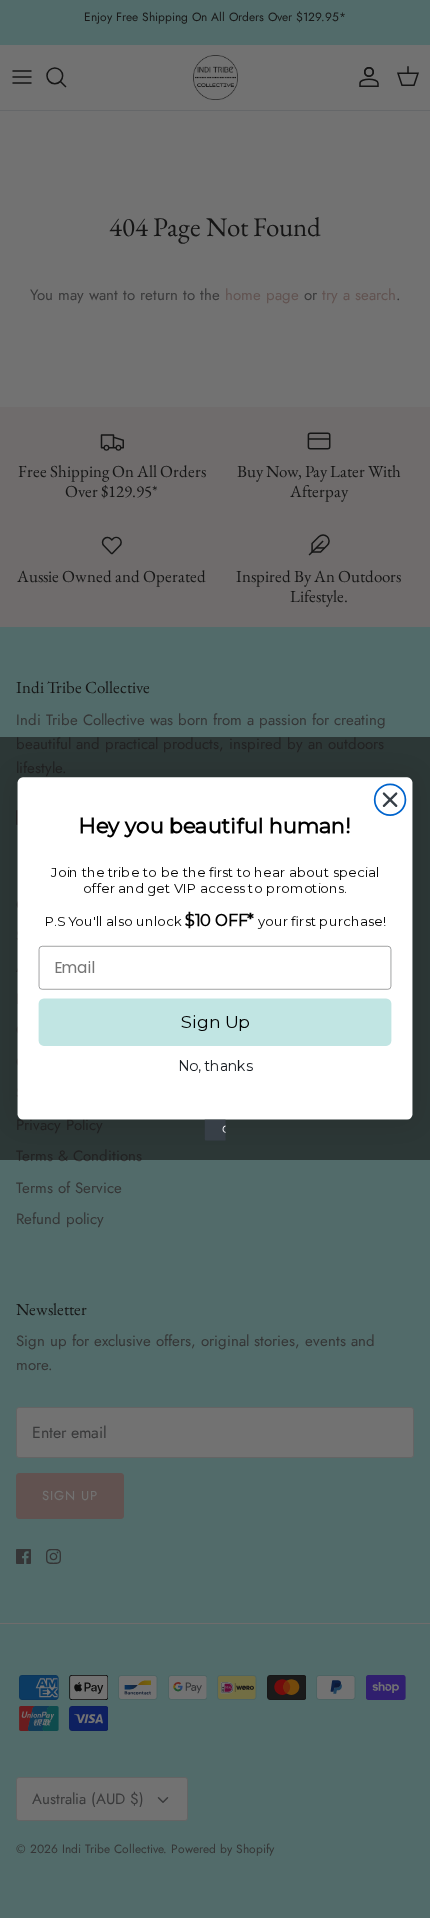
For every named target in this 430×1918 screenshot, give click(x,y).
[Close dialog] (390, 799)
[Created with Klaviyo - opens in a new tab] (214, 1130)
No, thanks (215, 1066)
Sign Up (215, 1021)
